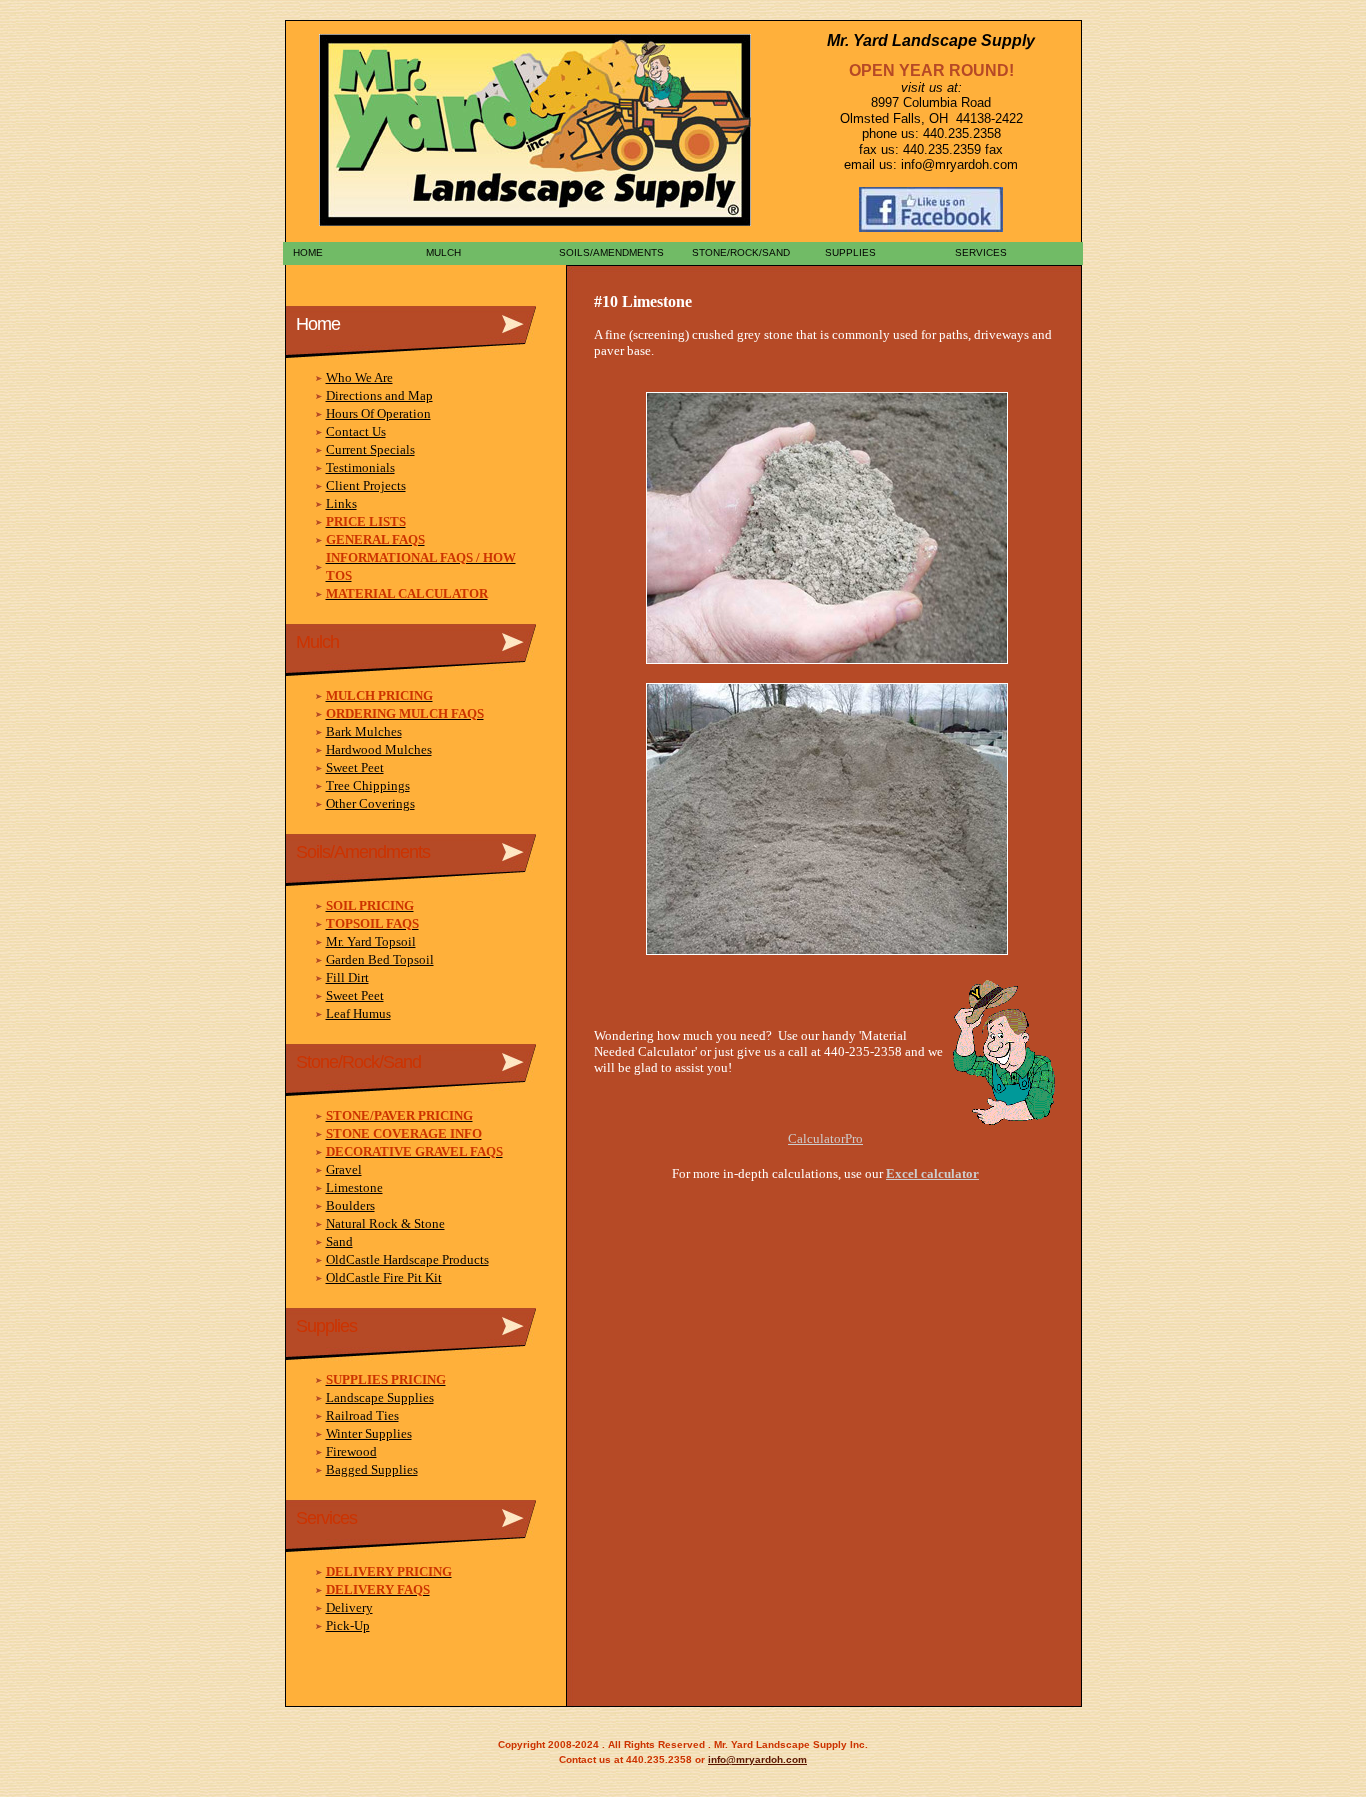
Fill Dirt (347, 977)
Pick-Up (348, 1625)
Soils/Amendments (608, 252)
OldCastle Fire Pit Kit (384, 1277)
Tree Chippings (368, 785)
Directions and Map (379, 395)
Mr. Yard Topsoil (371, 941)
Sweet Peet (355, 767)
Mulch (440, 252)
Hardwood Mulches (379, 749)
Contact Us (356, 431)
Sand (339, 1241)
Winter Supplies (369, 1433)
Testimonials (360, 467)
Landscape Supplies (380, 1397)
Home (305, 252)
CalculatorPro (825, 1138)
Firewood (351, 1451)
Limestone (354, 1187)
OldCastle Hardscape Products (407, 1259)
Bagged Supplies (372, 1469)
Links (341, 503)
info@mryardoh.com (757, 1759)
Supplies (847, 252)
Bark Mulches (364, 731)
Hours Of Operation (378, 413)
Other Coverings (370, 803)
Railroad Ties (362, 1415)
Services (979, 252)
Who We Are (359, 377)
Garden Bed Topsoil (380, 959)
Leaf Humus (358, 1013)
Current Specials (370, 449)
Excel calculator (932, 1173)
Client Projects (366, 485)
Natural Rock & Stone (385, 1223)
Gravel (344, 1169)
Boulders (350, 1205)
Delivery (349, 1607)
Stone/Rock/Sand (738, 252)
